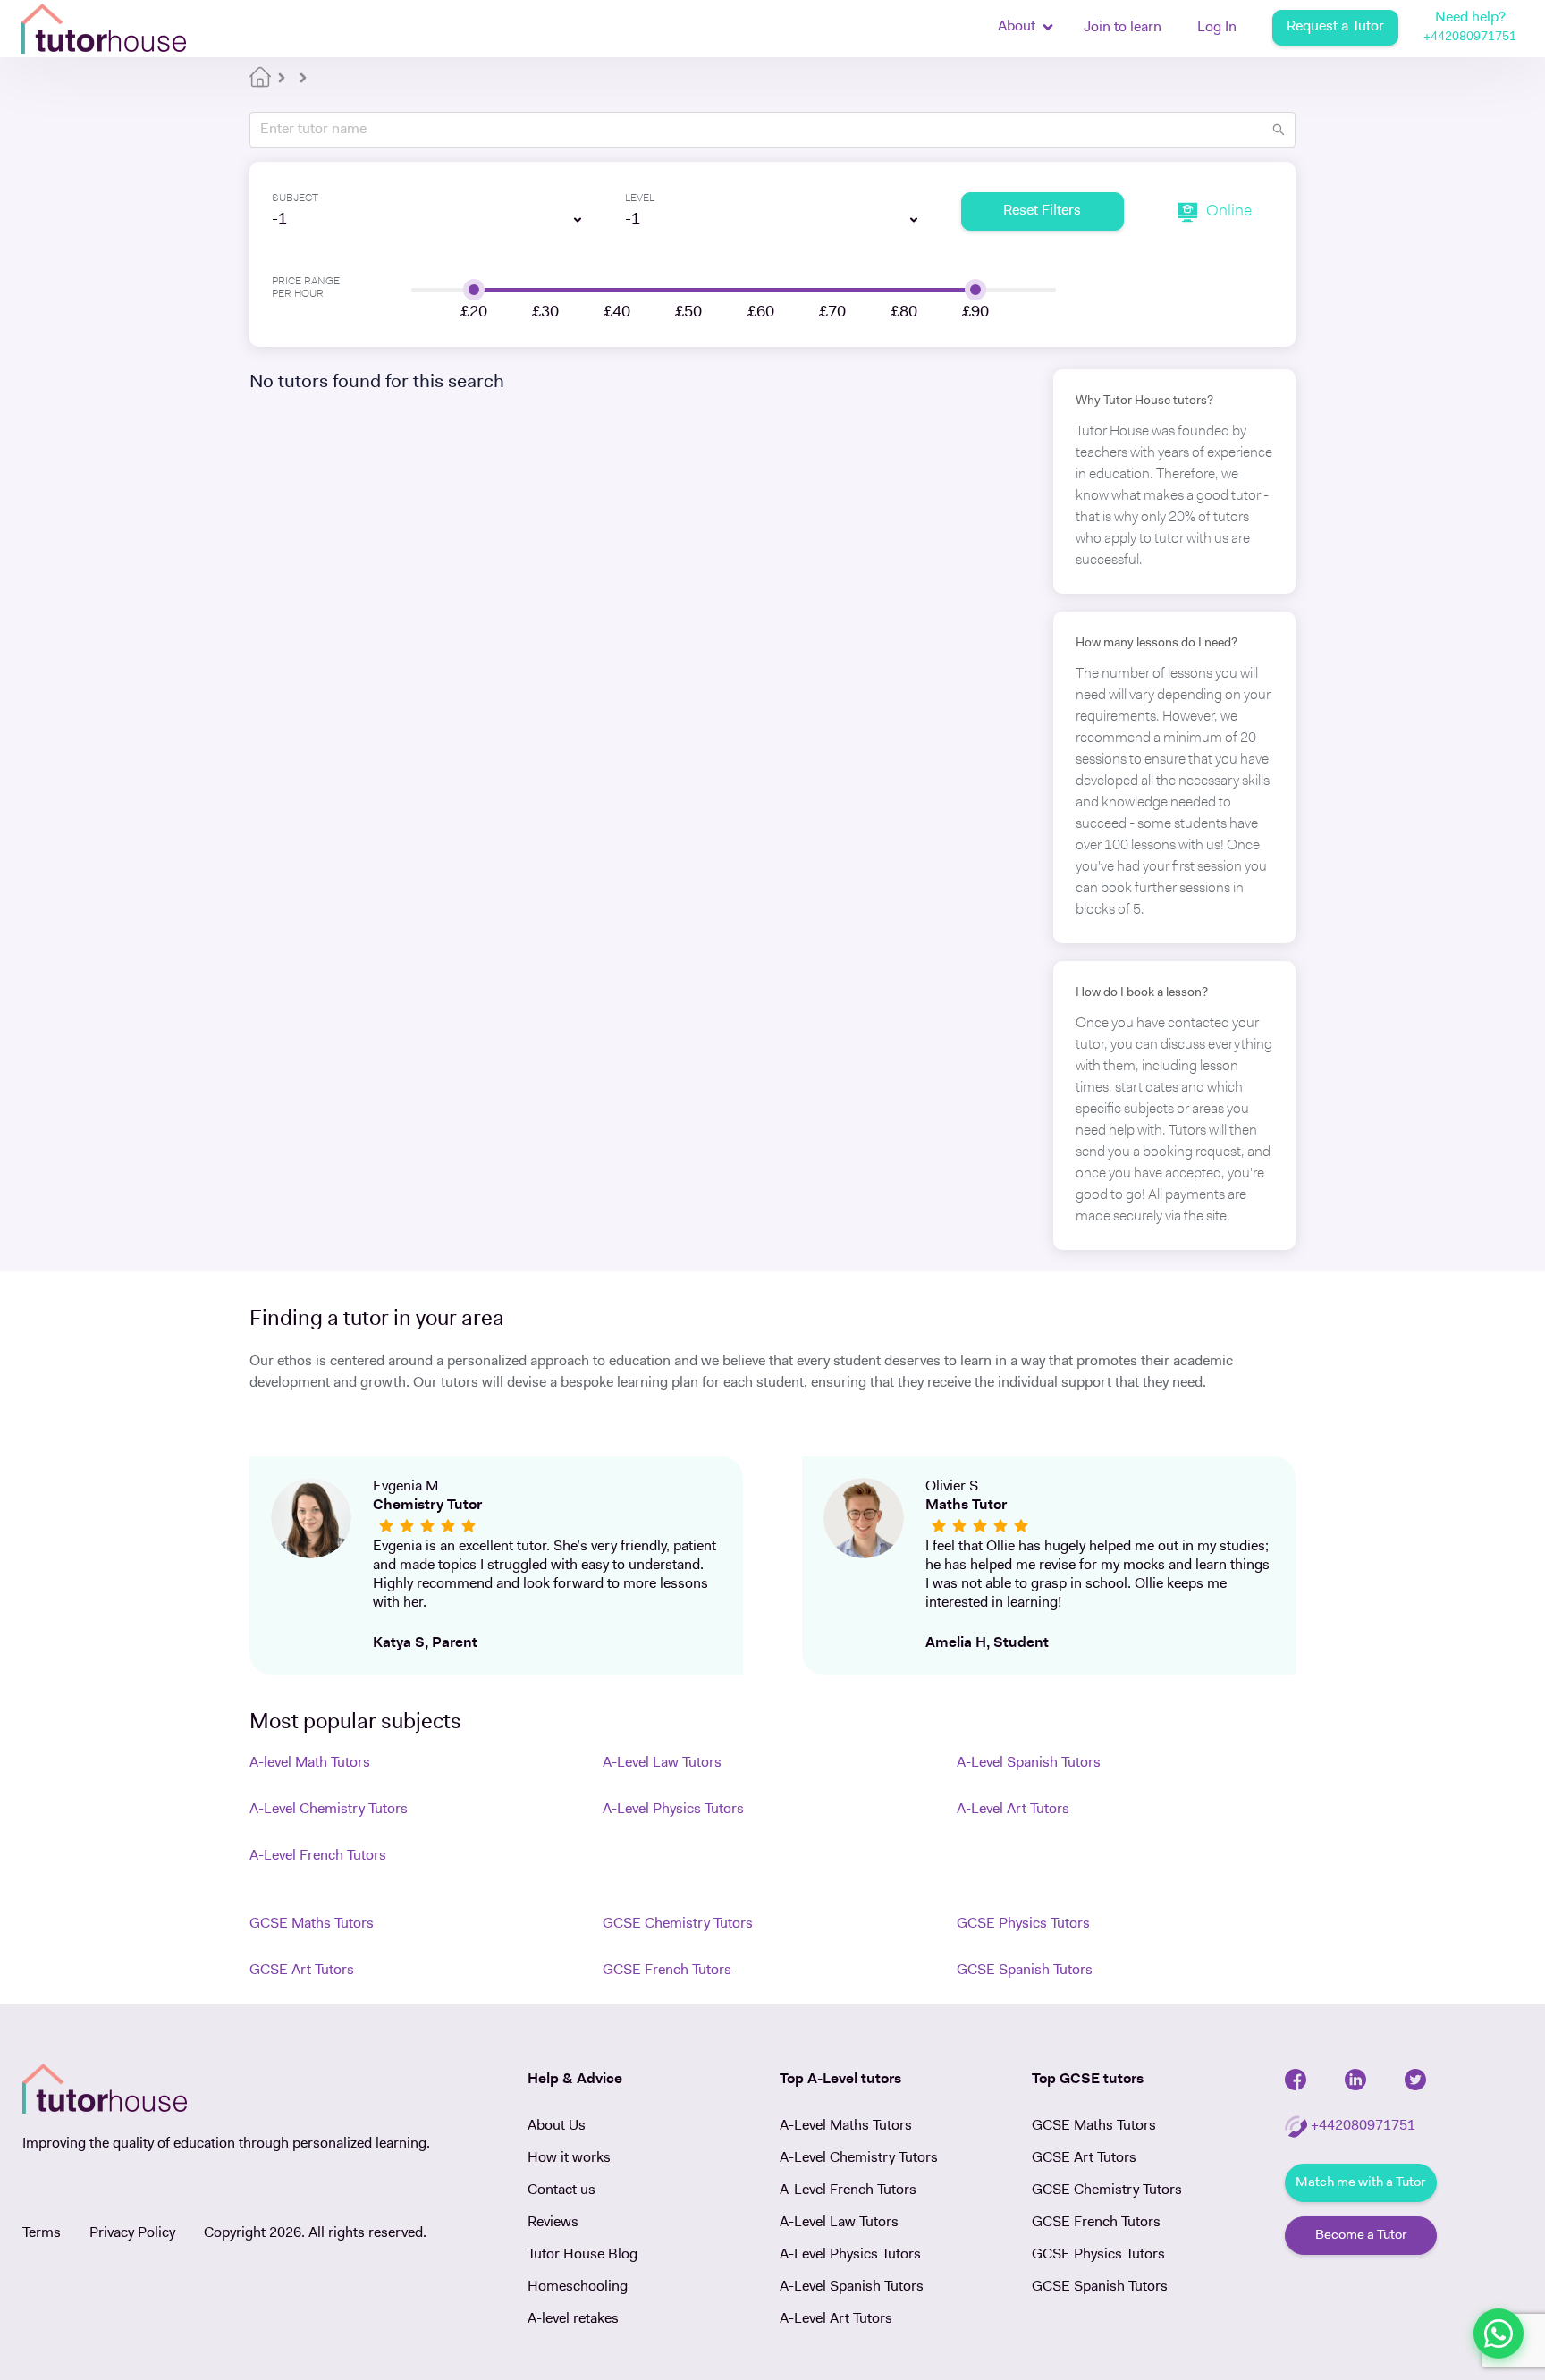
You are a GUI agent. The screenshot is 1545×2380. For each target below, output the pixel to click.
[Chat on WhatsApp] (1499, 2334)
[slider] (474, 290)
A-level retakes (573, 2319)
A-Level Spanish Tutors (1029, 1763)
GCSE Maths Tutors (312, 1924)
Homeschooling (578, 2287)
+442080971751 (1470, 37)
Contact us (561, 2190)
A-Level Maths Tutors (846, 2126)
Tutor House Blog (583, 2255)
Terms (42, 2233)
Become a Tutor (1361, 2236)
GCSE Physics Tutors (1023, 1924)
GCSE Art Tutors (302, 1971)
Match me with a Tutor (1360, 2183)
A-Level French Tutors (318, 1856)
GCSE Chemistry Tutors (678, 1924)
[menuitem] (1123, 30)
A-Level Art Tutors (1013, 1810)
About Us (557, 2126)
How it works (569, 2158)
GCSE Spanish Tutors (1025, 1971)
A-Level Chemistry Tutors (329, 1810)
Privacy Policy (132, 2233)
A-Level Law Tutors (662, 1763)
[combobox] (419, 220)
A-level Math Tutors (310, 1763)
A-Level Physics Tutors (673, 1810)
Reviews (553, 2223)
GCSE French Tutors (667, 1971)
